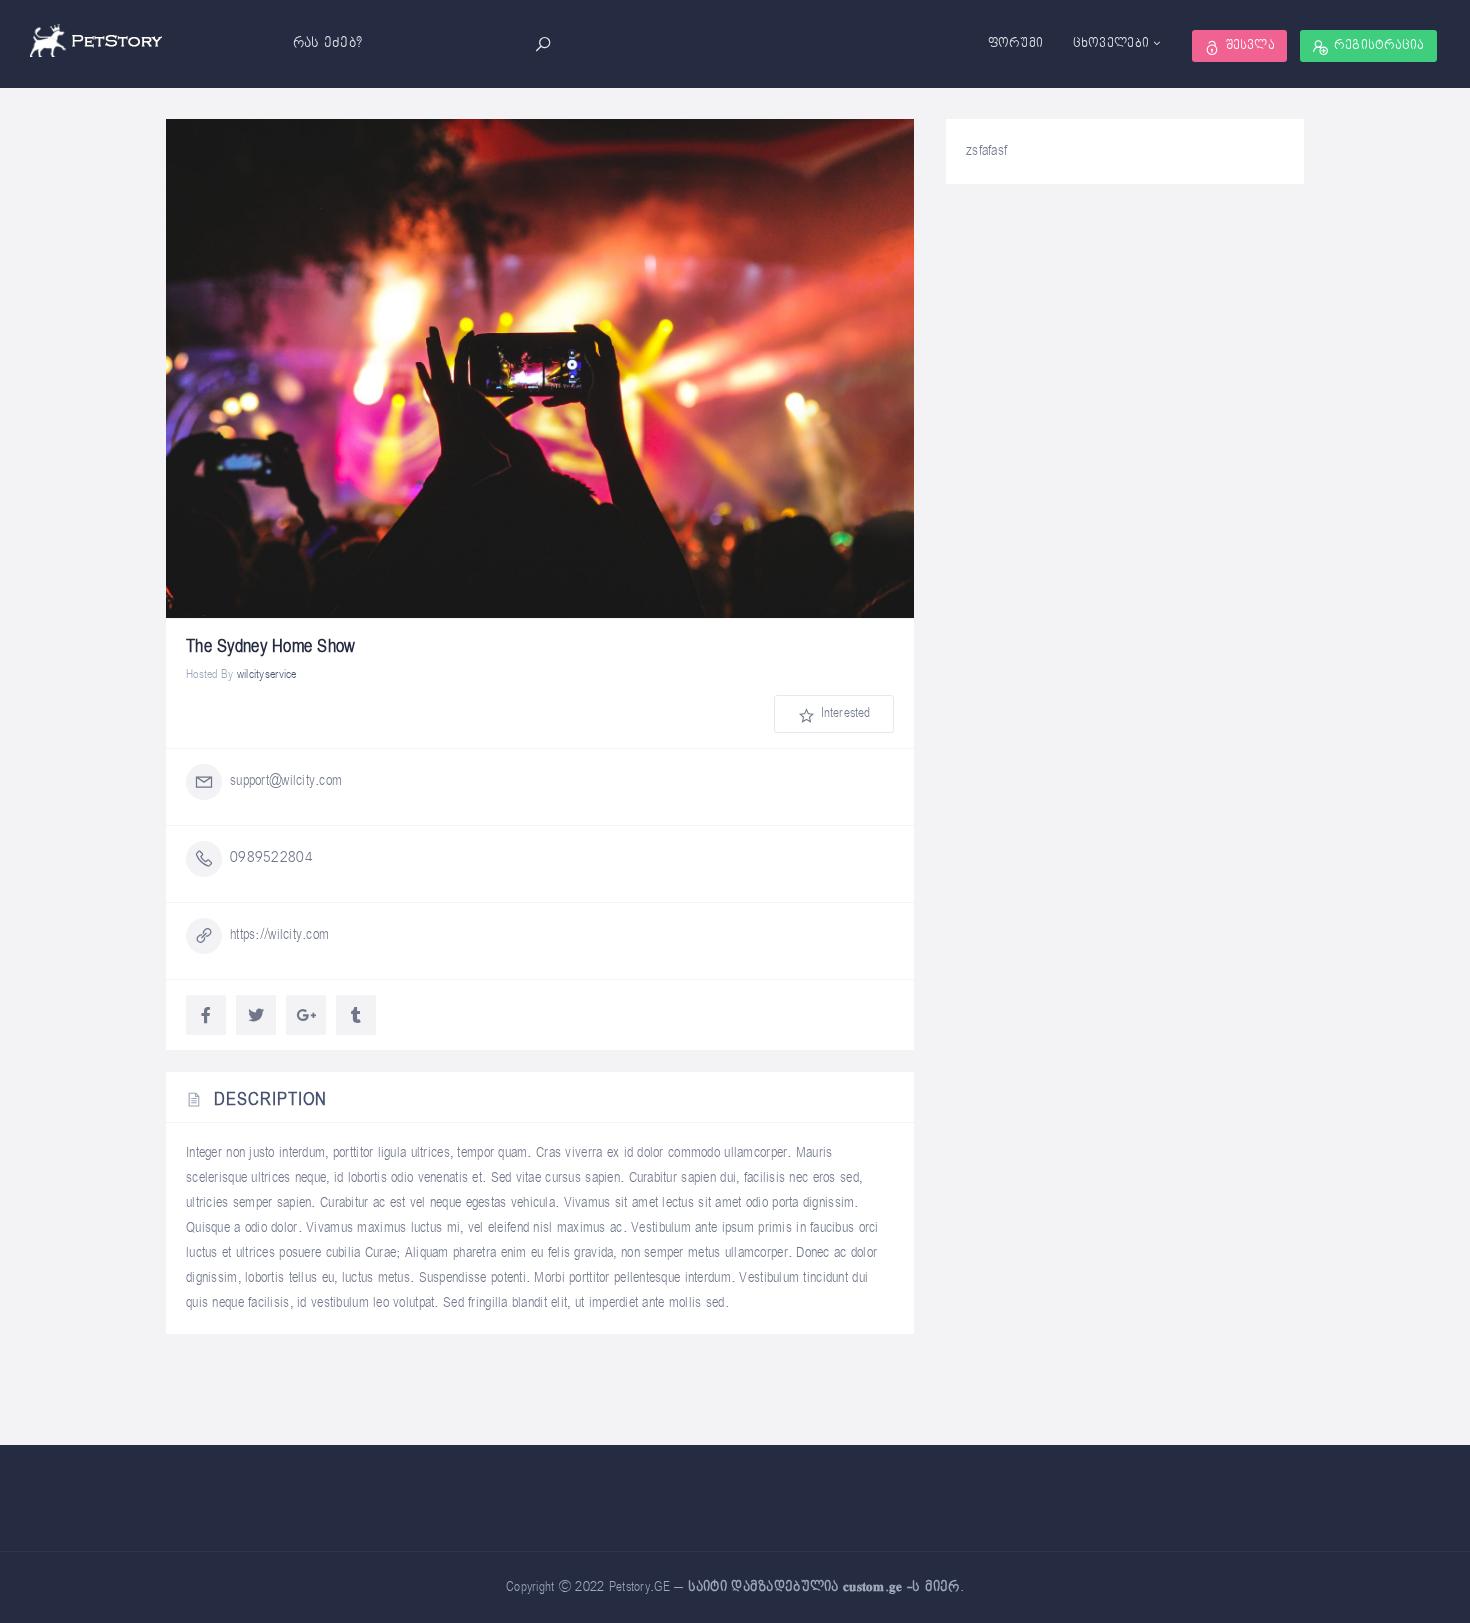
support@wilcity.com (286, 780)
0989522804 (271, 857)
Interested (843, 713)
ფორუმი (1016, 43)
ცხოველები (1111, 43)
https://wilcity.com (279, 934)
